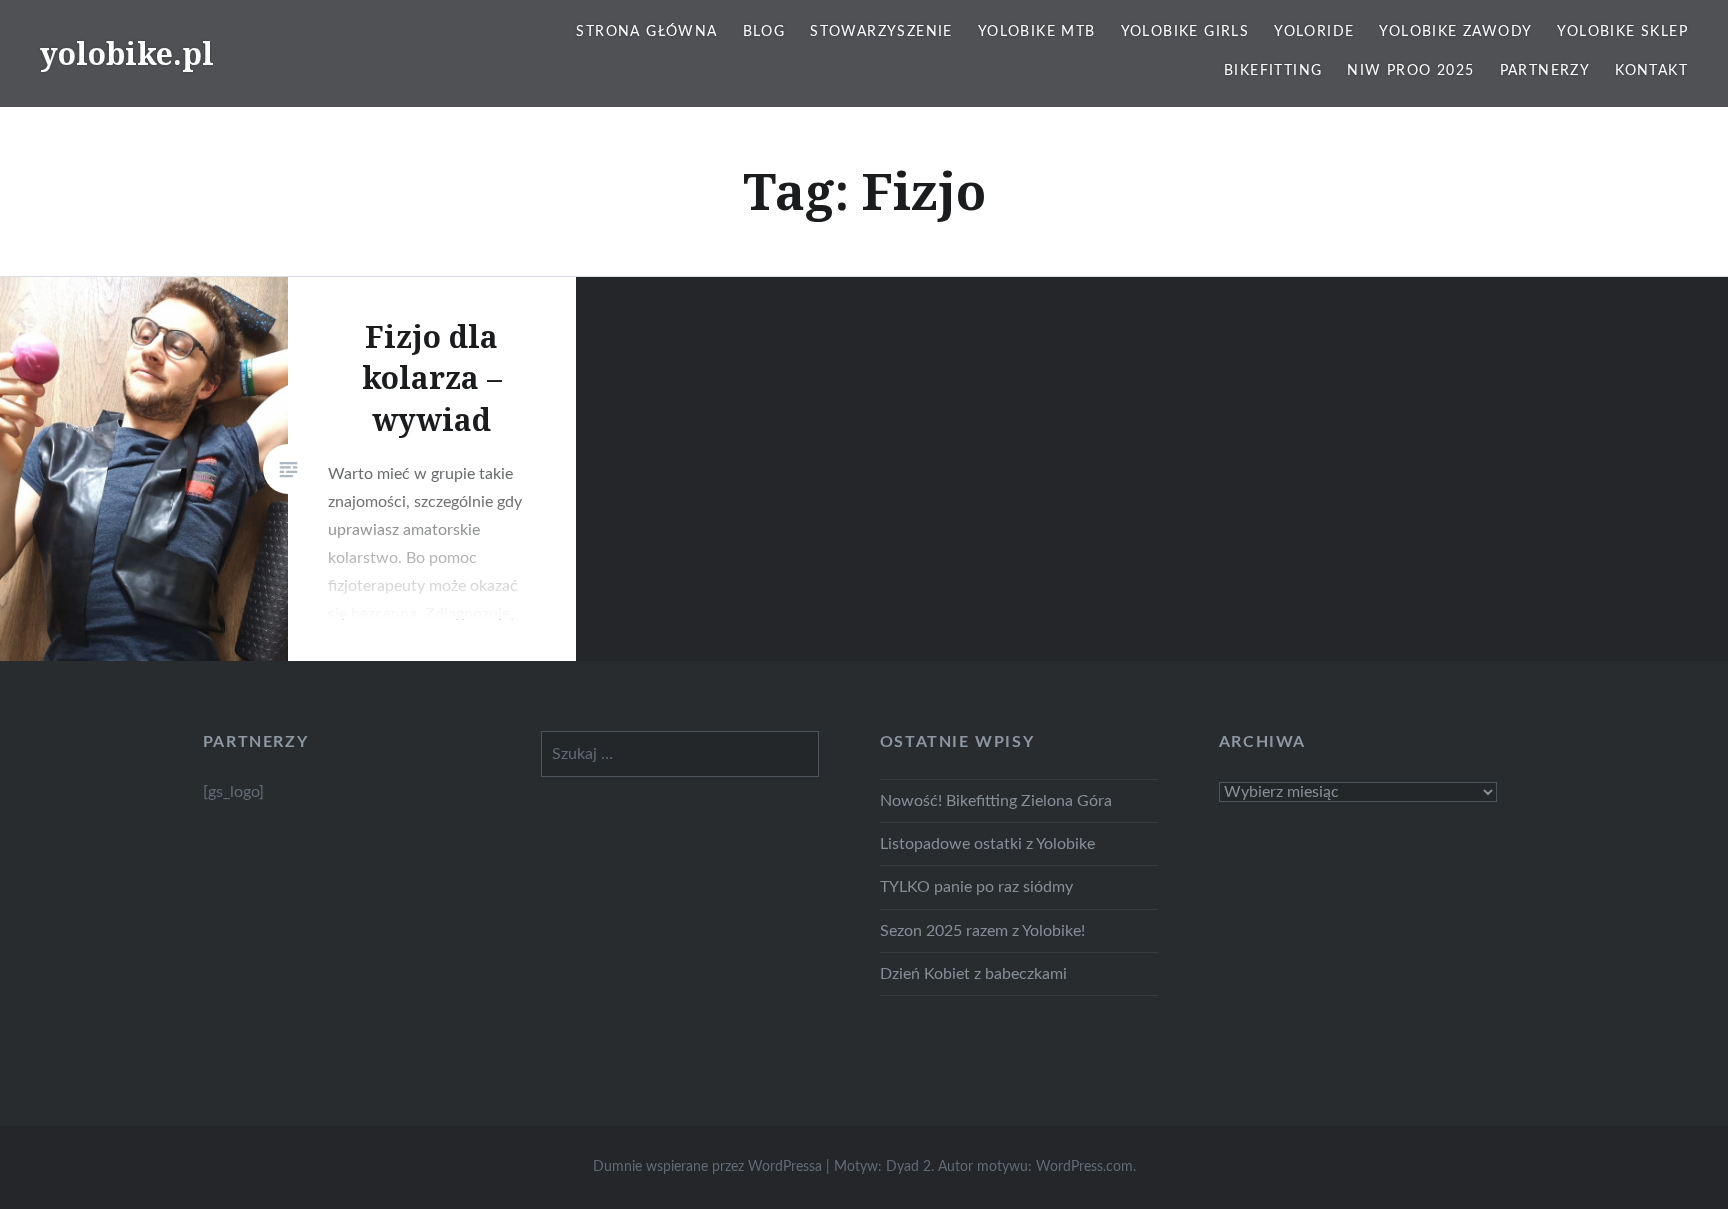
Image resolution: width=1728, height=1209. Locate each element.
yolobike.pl (127, 53)
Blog (764, 32)
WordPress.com (1084, 1167)
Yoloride (1314, 32)
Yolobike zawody (1455, 32)
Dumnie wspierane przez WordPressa (707, 1167)
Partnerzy (1545, 71)
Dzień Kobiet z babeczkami (973, 974)
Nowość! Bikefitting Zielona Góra (996, 801)
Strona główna (646, 32)
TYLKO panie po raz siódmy (976, 887)
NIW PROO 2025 (1410, 71)
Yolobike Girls (1185, 32)
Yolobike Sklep (1622, 32)
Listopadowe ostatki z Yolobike (987, 844)
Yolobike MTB (1037, 32)
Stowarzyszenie (881, 32)
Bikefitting (1273, 71)
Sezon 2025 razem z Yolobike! (982, 931)
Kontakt (1651, 71)
